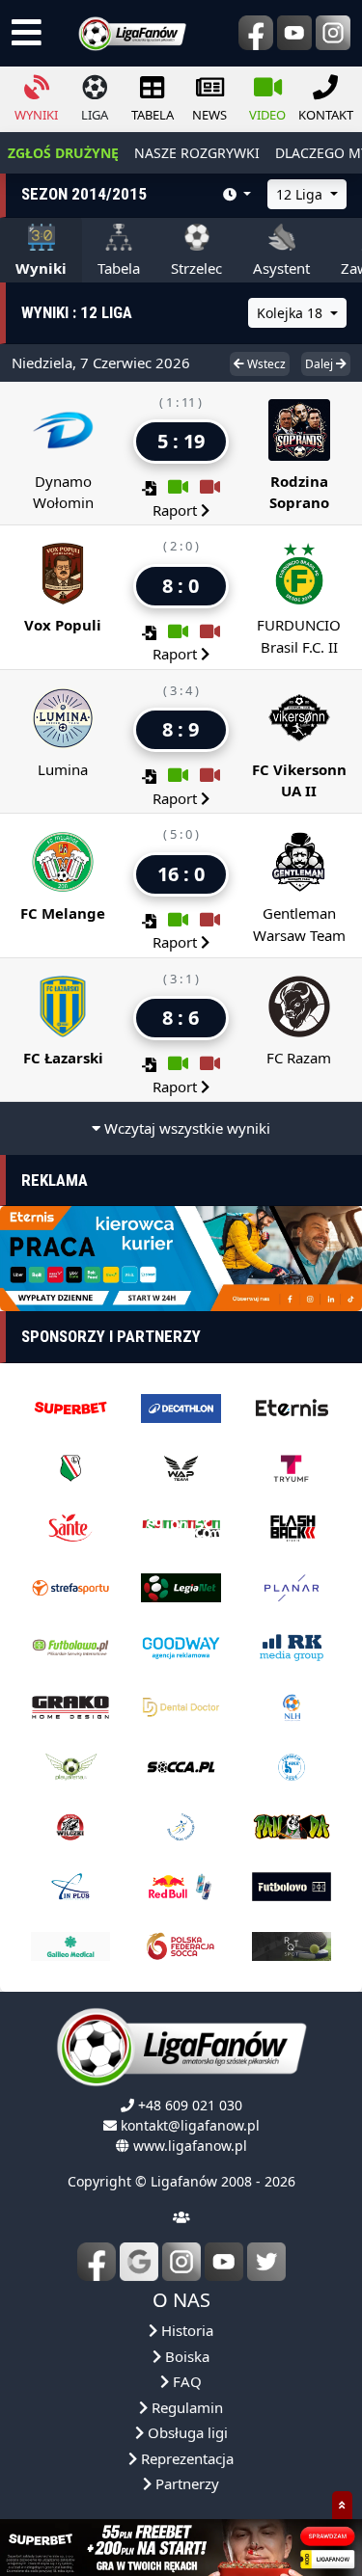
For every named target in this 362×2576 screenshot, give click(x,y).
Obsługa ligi (186, 2432)
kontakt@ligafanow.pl (190, 2125)
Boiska (185, 2356)
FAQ (185, 2381)
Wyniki (41, 268)
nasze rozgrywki (197, 153)
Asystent (281, 268)
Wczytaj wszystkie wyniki (185, 1128)
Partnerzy (185, 2483)
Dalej (320, 364)
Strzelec (196, 268)
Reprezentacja (185, 2458)
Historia (185, 2330)
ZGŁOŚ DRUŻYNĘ (63, 153)
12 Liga (301, 194)
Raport (177, 510)
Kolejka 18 (292, 313)
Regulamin (185, 2407)
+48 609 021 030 (190, 2105)
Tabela (119, 268)
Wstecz (265, 364)
